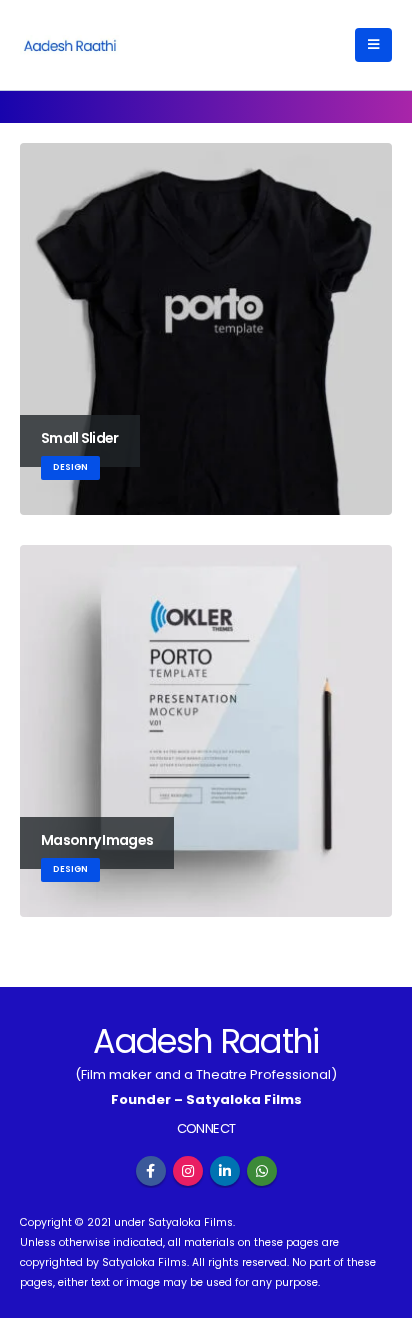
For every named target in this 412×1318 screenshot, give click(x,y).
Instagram (188, 1171)
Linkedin (225, 1171)
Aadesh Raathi (205, 1041)
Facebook (151, 1171)
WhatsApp (262, 1171)
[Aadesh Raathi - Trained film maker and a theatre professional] (70, 44)
